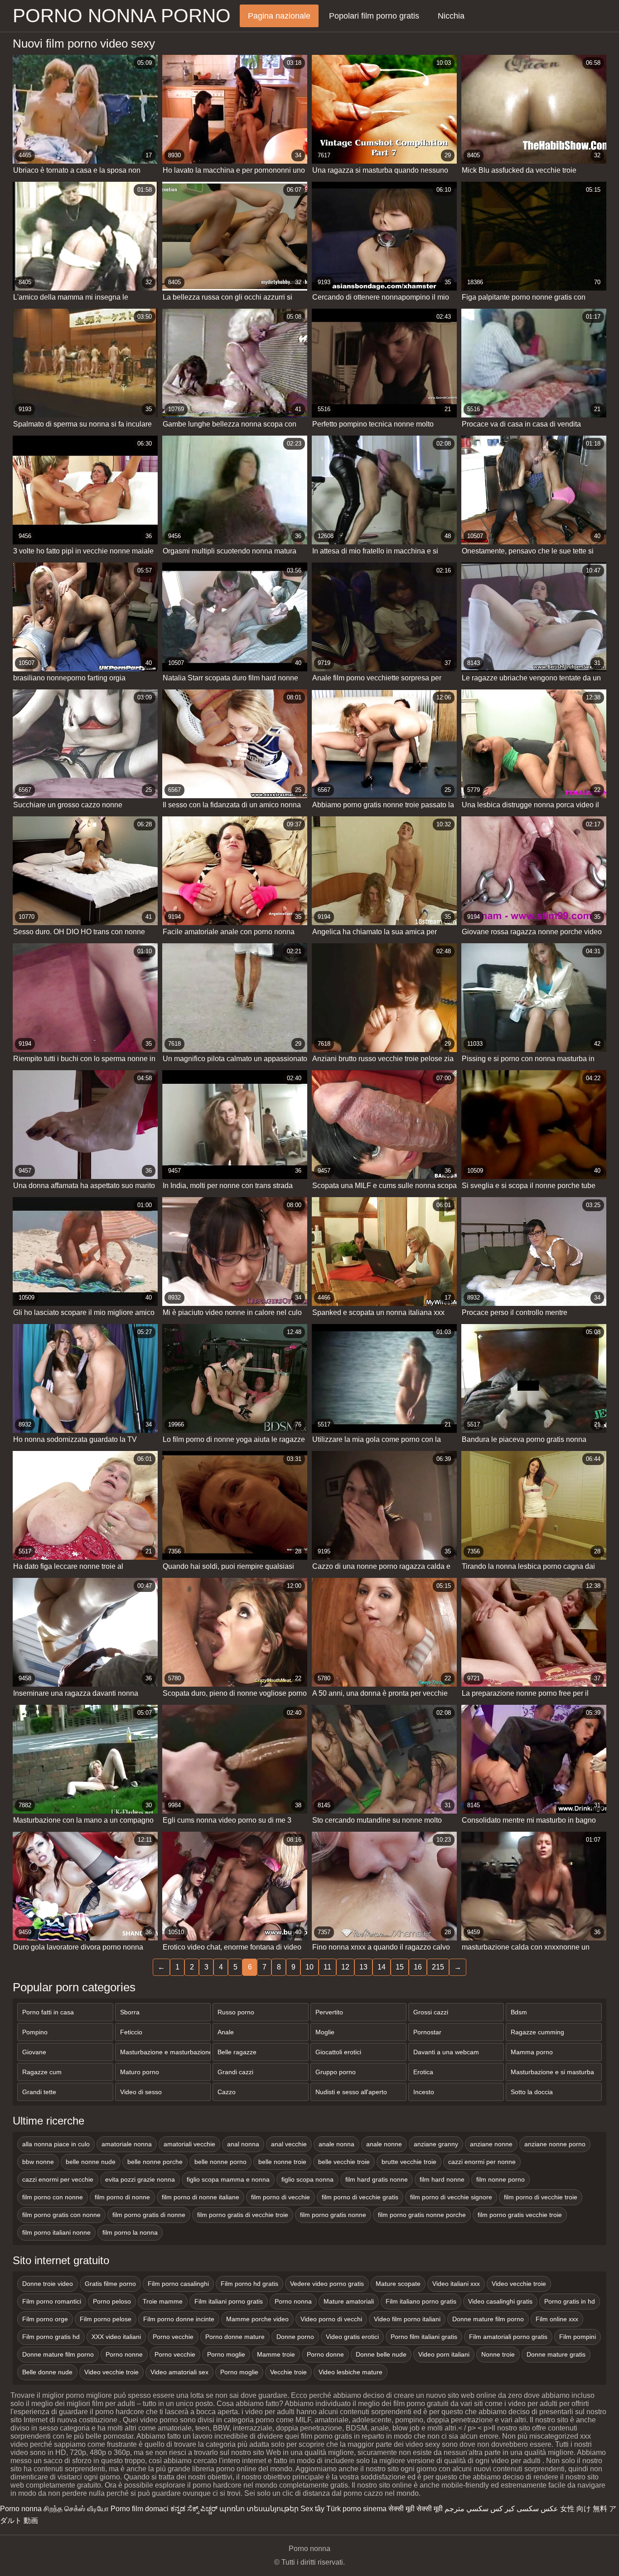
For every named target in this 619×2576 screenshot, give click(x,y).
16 (418, 1967)
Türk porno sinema (356, 2509)
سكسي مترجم (467, 2509)
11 (327, 1967)
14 (382, 1967)
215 (438, 1967)
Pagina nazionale (279, 16)
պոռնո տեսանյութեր (259, 2509)
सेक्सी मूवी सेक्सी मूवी (416, 2509)
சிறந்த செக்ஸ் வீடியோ (76, 2509)
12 (345, 1967)
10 (309, 1967)
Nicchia (451, 16)
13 (363, 1967)
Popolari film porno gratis (374, 16)
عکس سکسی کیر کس (524, 2509)
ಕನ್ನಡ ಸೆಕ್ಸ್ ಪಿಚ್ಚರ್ (194, 2509)
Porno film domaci (140, 2509)
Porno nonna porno (122, 16)
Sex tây (312, 2509)
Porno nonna (21, 2509)
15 (400, 1967)
